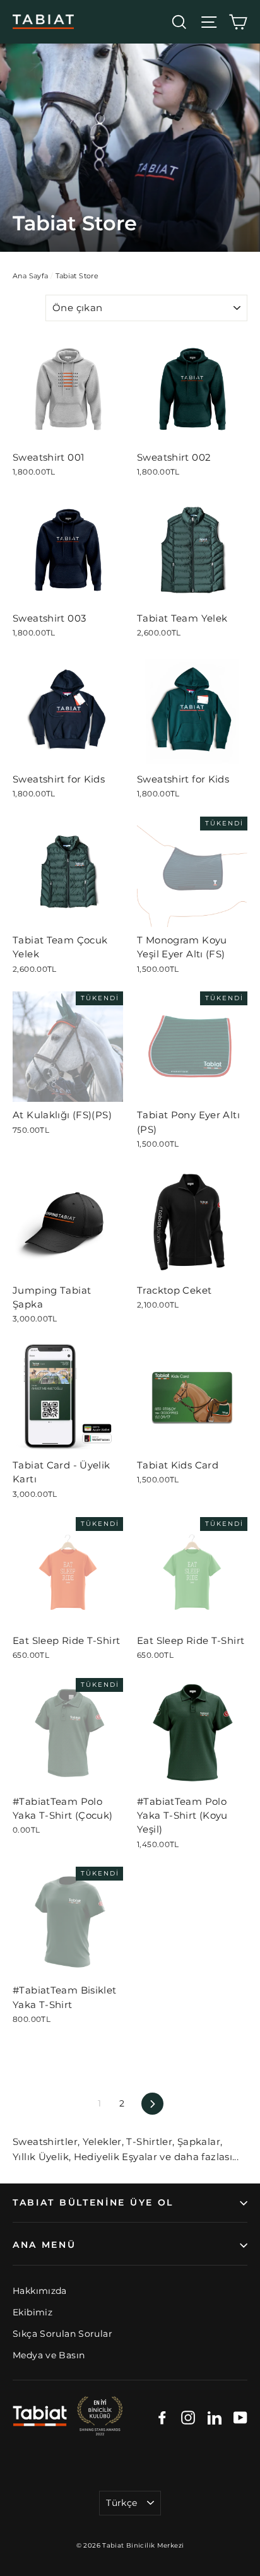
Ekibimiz (32, 2312)
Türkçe (121, 2503)
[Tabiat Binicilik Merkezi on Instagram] (188, 2417)
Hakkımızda (40, 2291)
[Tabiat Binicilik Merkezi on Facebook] (162, 2417)
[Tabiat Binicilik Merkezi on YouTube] (240, 2417)
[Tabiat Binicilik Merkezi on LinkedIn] (215, 2417)
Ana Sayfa (30, 276)
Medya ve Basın (49, 2355)
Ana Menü (44, 2245)
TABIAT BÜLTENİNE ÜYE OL (93, 2202)
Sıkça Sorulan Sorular (62, 2334)
